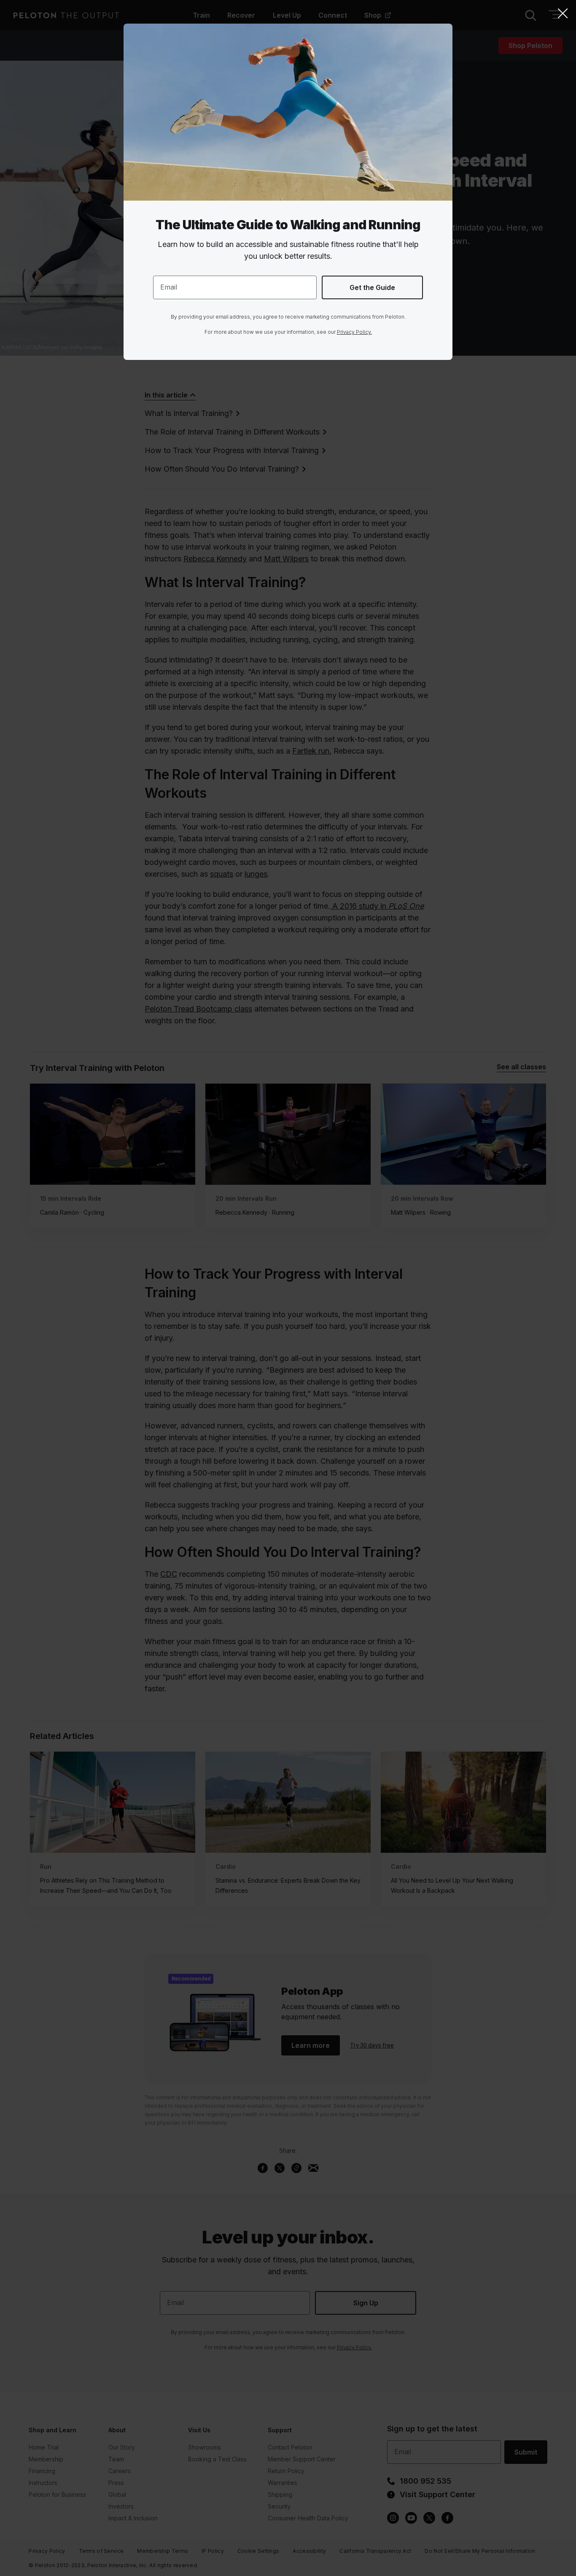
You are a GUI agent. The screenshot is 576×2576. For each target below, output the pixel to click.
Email (169, 287)
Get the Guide (372, 287)
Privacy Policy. (354, 332)
